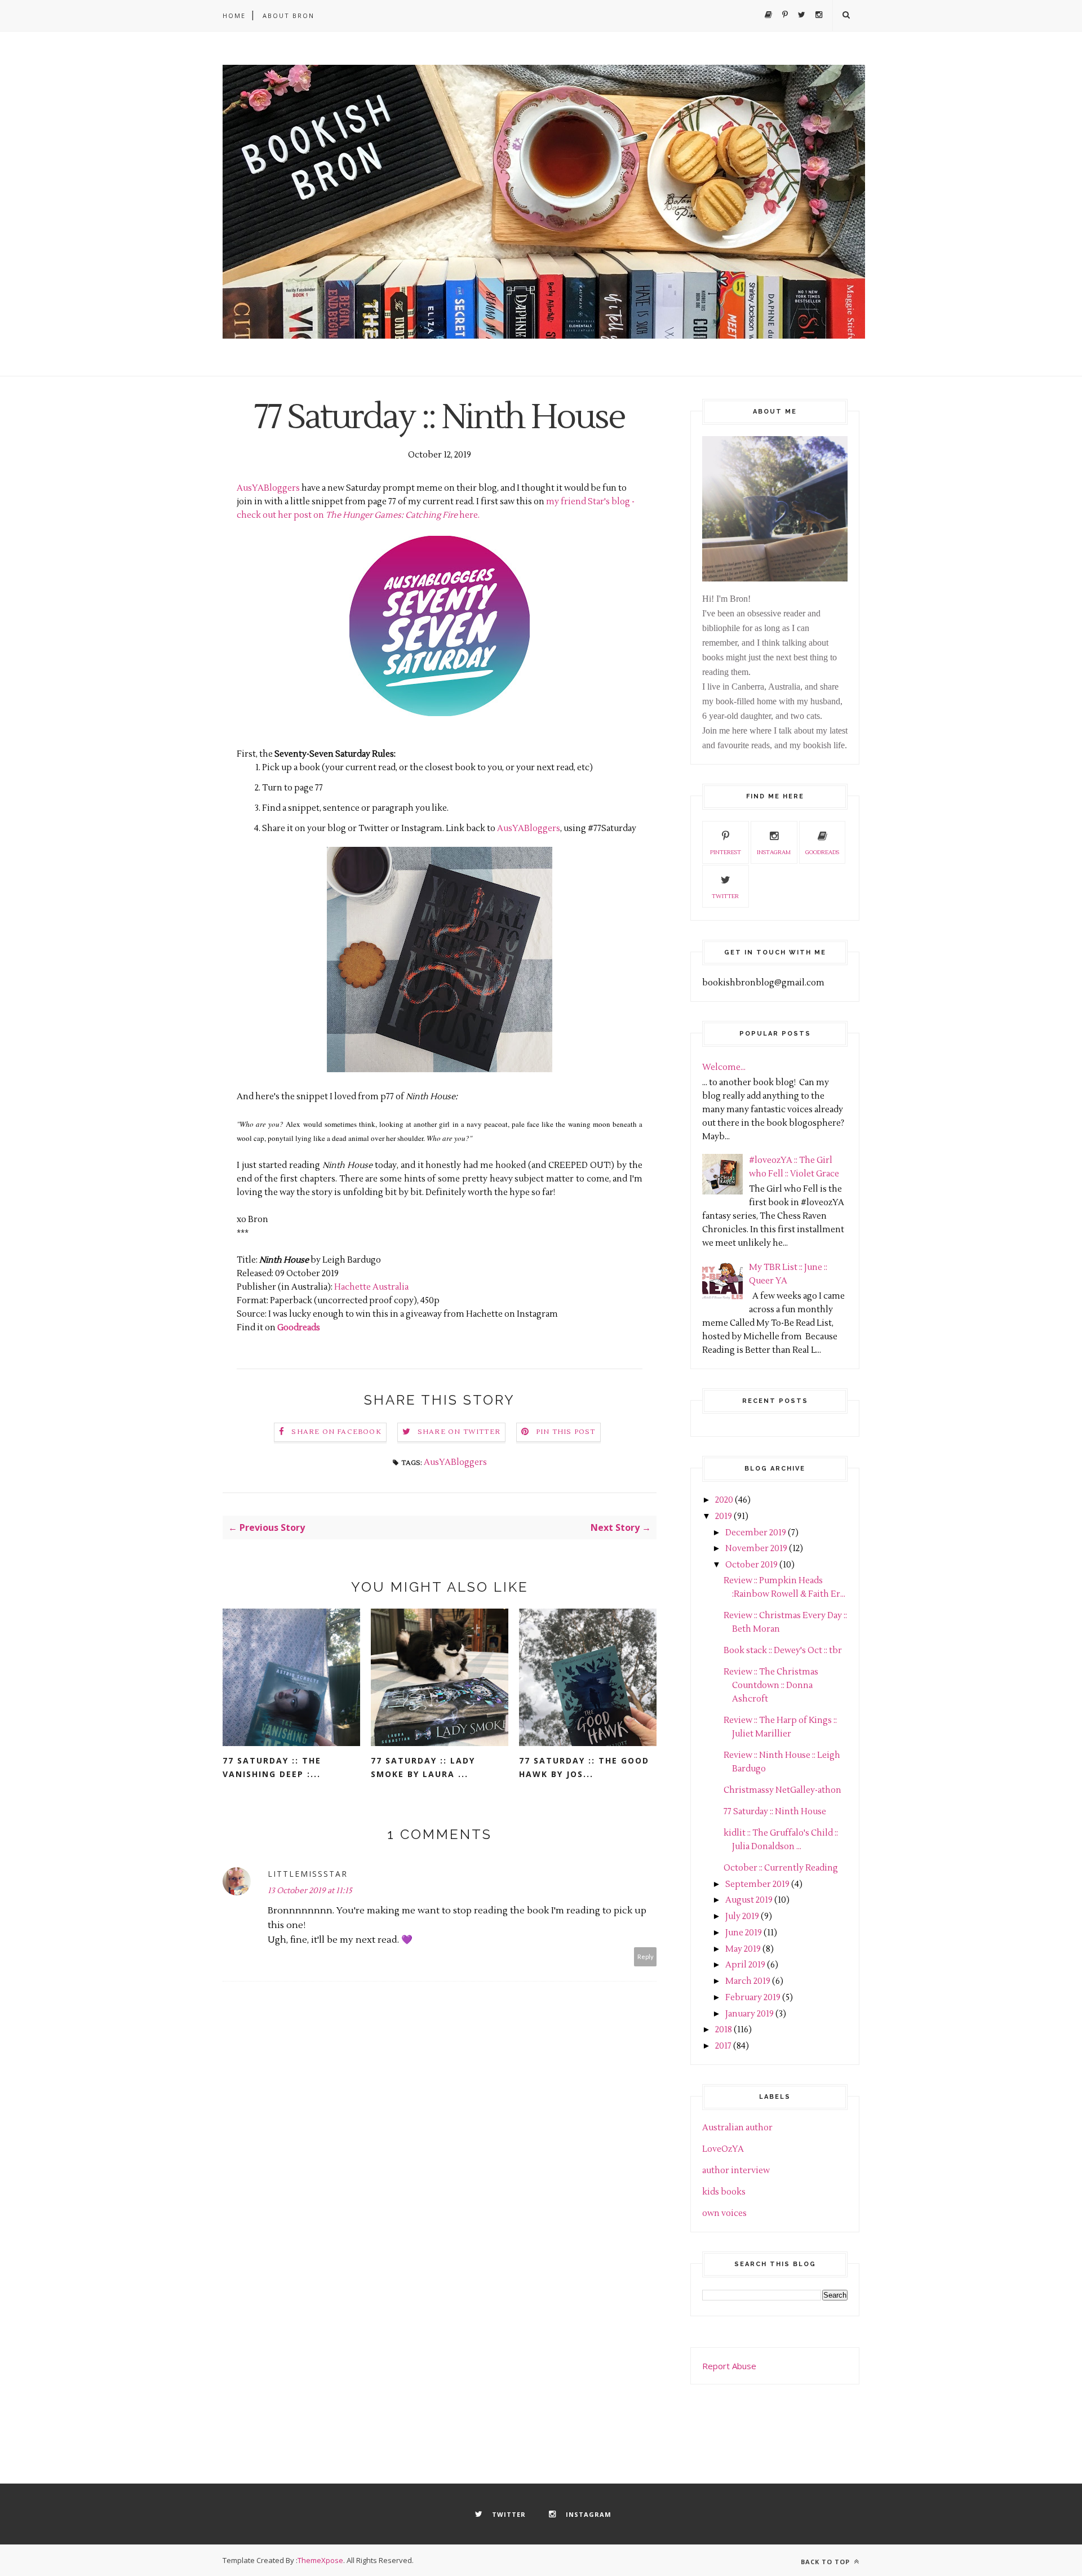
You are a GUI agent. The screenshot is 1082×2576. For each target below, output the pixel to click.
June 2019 (744, 1933)
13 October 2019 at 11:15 (310, 1891)
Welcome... (724, 1067)
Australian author (737, 2128)
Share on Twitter (459, 1432)
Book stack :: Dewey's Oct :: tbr (783, 1651)
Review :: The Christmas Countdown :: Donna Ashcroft (771, 1685)
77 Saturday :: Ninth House (775, 1812)
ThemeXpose (320, 2560)
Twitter (725, 896)
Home (234, 15)
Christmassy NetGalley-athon (782, 1790)
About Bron (289, 15)
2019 (724, 1516)
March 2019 (748, 1981)
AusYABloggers (269, 488)
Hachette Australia (371, 1287)
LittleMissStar (308, 1874)
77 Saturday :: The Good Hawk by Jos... (584, 1767)
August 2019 (749, 1900)
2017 (723, 2046)
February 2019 (753, 1998)
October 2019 (751, 1565)
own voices (724, 2213)
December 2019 (756, 1533)
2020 (724, 1500)
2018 (724, 2030)
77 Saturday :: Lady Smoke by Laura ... (423, 1767)
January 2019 (750, 2014)
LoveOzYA (723, 2149)
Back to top (826, 2562)
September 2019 (757, 1884)
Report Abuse (729, 2366)
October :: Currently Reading (781, 1868)
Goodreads (299, 1328)
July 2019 (742, 1917)
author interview (736, 2171)
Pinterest (726, 852)
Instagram (774, 852)
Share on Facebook (336, 1432)
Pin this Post (566, 1432)
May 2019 (743, 1949)
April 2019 (745, 1965)
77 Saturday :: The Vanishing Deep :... (272, 1767)
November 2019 (756, 1549)
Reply (646, 1957)
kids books (724, 2192)
